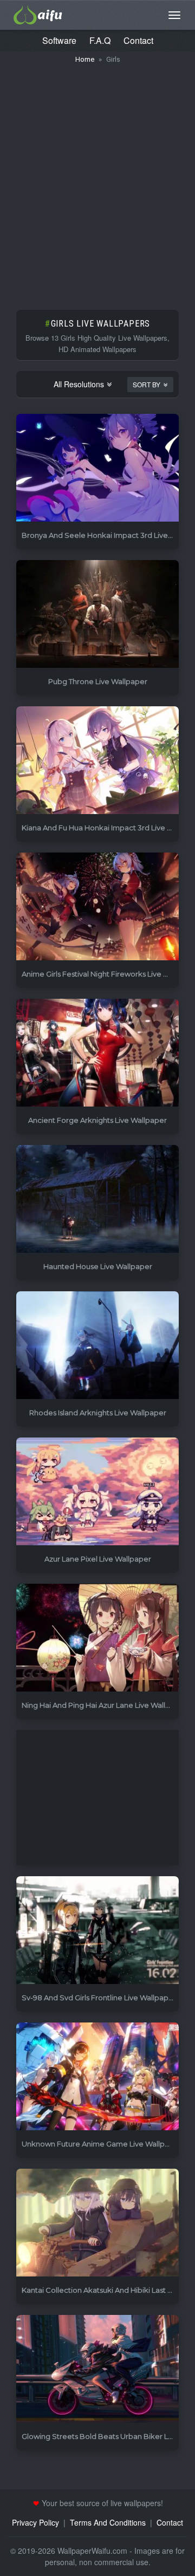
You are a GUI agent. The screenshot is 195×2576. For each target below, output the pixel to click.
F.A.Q (100, 40)
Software (59, 40)
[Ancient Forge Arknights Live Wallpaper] (97, 1053)
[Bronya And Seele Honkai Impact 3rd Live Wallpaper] (97, 468)
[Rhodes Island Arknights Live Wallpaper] (97, 1346)
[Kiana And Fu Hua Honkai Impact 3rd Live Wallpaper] (97, 761)
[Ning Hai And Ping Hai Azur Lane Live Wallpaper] (97, 1638)
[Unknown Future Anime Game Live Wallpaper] (97, 2077)
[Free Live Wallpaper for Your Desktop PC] (38, 14)
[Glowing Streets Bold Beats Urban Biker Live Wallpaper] (97, 2369)
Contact (138, 40)
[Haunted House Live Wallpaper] (97, 1199)
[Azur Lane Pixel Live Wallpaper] (97, 1492)
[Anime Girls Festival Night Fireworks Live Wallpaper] (97, 907)
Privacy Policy (35, 2522)
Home (85, 59)
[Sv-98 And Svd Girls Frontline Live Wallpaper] (97, 1931)
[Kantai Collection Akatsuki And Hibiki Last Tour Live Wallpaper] (97, 2223)
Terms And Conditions (108, 2522)
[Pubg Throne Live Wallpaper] (97, 614)
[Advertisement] (97, 181)
